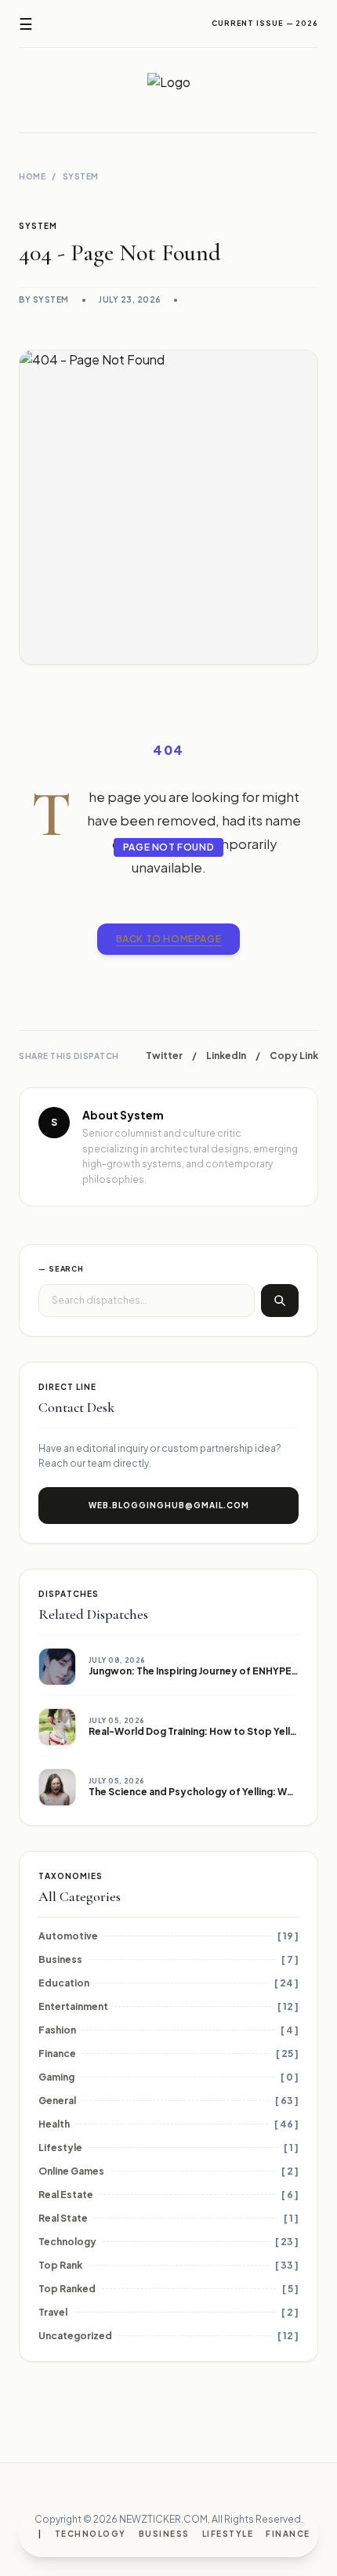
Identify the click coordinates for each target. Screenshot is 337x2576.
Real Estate (66, 2195)
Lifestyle (228, 2534)
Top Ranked (67, 2289)
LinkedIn (226, 1056)
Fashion (57, 2030)
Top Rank (60, 2265)
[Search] (280, 1301)
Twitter (164, 1056)
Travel (53, 2312)
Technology (91, 2534)
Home (32, 176)
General (57, 2101)
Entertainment (73, 2006)
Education (64, 1983)
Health (54, 2124)
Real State (63, 2218)
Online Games (71, 2171)
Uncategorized (75, 2336)
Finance (288, 2534)
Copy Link (294, 1056)
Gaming (56, 2077)
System (81, 176)
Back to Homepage (169, 939)
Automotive (68, 1936)
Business (164, 2534)
